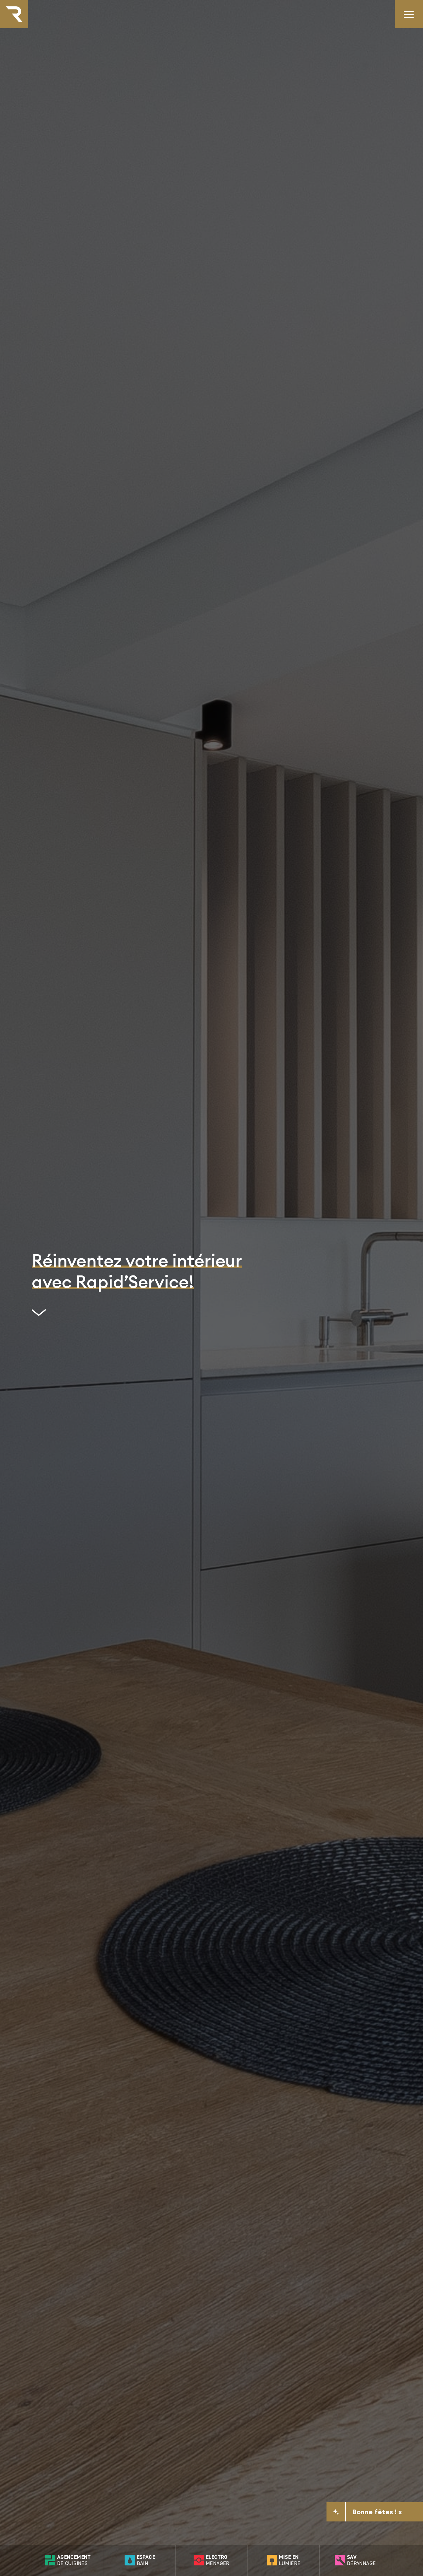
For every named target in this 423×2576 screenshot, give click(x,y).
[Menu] (409, 14)
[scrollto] (137, 1315)
